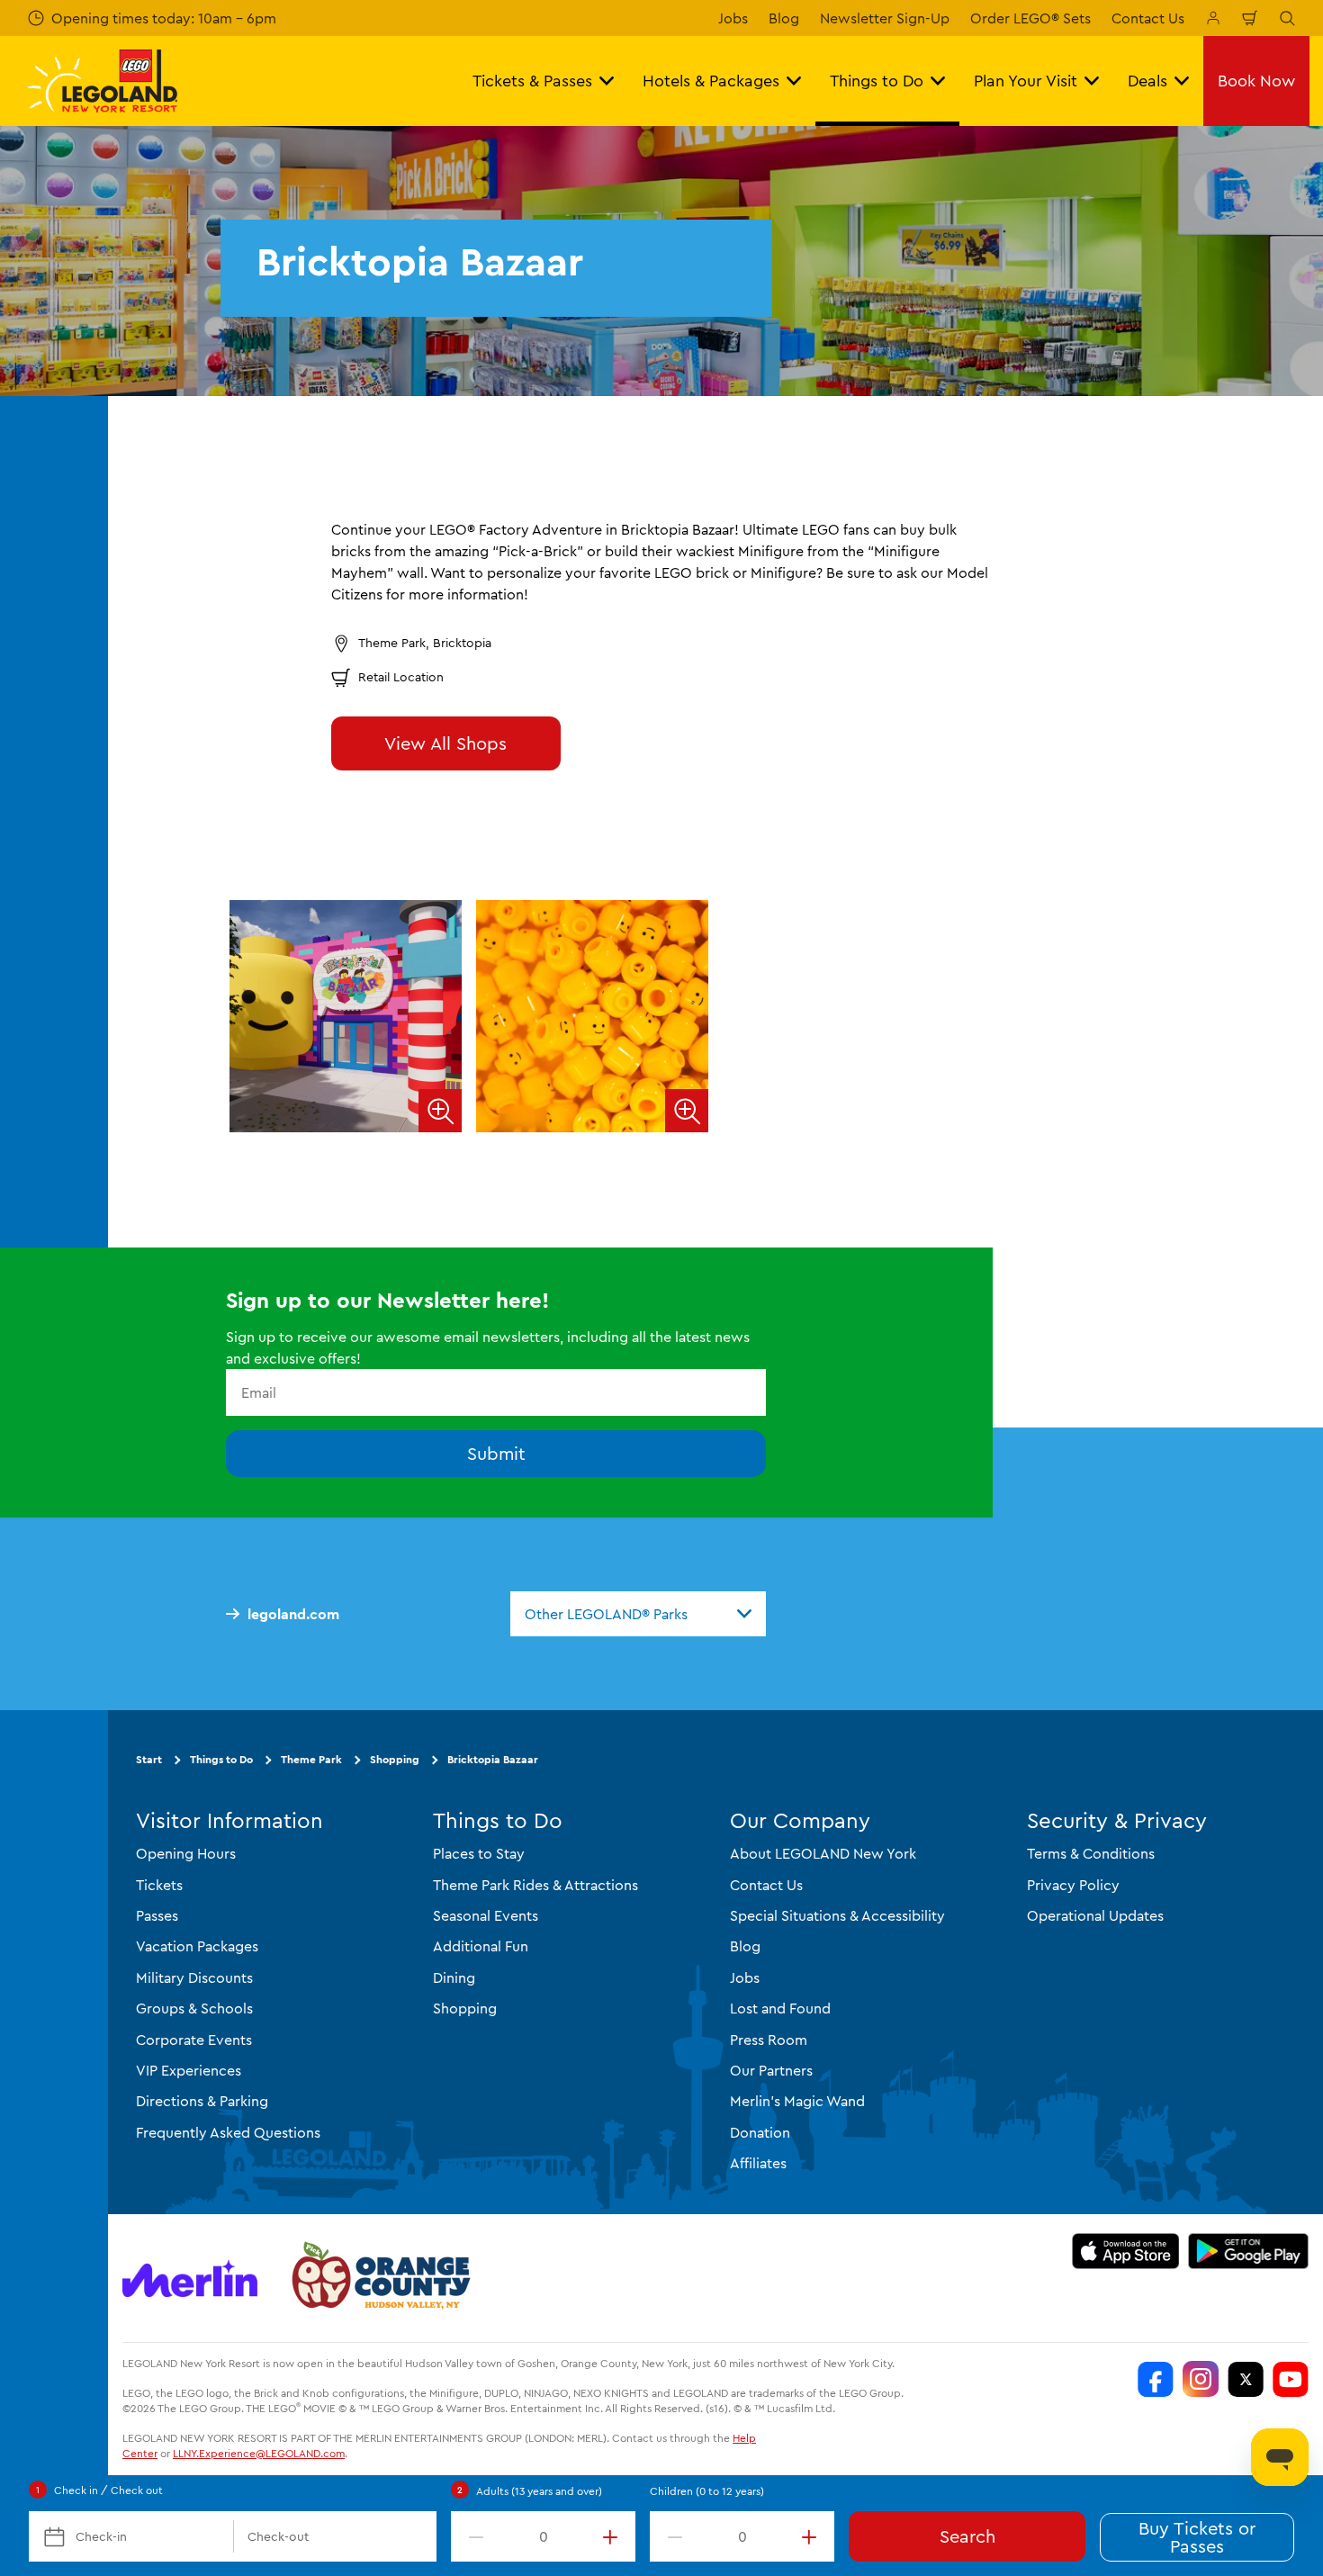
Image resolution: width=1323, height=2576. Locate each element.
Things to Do (221, 1759)
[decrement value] (472, 2536)
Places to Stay (479, 1853)
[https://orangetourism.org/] (379, 2278)
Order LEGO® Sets (1030, 18)
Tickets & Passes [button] (532, 81)
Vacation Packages (197, 1946)
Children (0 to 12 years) (707, 2491)
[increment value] (614, 2536)
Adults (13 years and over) (539, 2491)
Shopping (395, 1759)
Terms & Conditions (1091, 1853)
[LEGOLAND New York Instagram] (1201, 2379)
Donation (760, 2132)
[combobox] (638, 1614)
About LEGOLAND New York (823, 1853)
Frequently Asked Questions (228, 2132)
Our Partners (771, 2070)
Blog (784, 18)
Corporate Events (194, 2040)
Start (149, 1759)
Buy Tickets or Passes (1197, 2537)
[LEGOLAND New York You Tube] (1291, 2379)
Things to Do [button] (877, 81)
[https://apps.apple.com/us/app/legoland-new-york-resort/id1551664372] (1125, 2251)
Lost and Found (780, 2008)
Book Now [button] (1256, 81)
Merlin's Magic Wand (797, 2101)
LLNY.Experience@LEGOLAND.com (259, 2453)
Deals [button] (1147, 81)
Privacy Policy (1073, 1885)
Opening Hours (186, 1853)
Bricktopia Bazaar (493, 1759)
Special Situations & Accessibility (837, 1915)
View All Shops (445, 743)
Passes (157, 1915)
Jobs (733, 18)
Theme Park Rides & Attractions (535, 1885)
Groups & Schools (194, 2008)
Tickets (159, 1885)
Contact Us (1148, 18)
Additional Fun (481, 1946)
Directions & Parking (202, 2101)
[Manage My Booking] (1213, 18)
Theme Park (311, 1759)
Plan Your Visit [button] (1026, 81)
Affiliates (758, 2163)
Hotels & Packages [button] (711, 81)
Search (967, 2536)
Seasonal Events (486, 1915)
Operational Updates (1095, 1915)
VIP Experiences (189, 2070)
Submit (496, 1453)
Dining (454, 1977)
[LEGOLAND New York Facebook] (1156, 2379)
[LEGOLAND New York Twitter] (1246, 2379)
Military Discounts (194, 1977)
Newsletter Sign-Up (885, 18)
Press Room (769, 2040)
